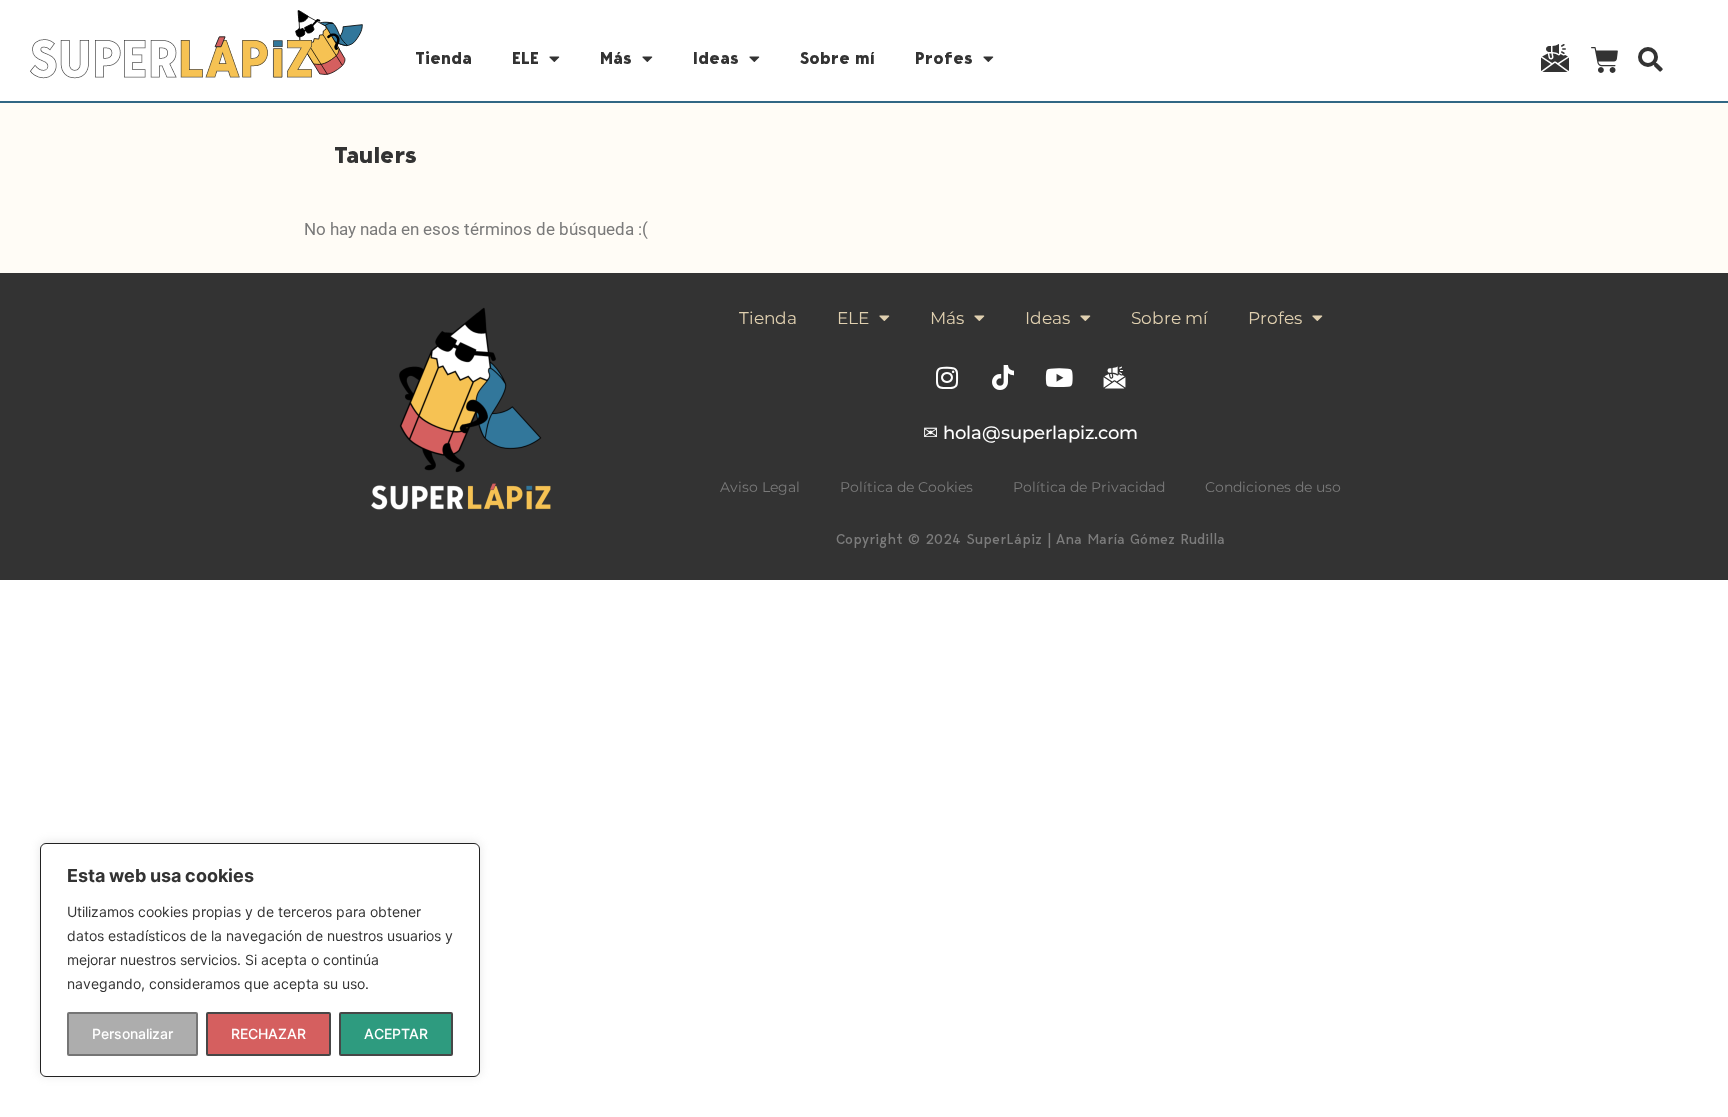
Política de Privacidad (1089, 487)
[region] (260, 960)
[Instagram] (947, 378)
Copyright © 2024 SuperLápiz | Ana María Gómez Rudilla (1030, 539)
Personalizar (132, 1033)
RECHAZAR (268, 1033)
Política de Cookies (906, 487)
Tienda (443, 58)
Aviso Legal (760, 487)
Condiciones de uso (1273, 487)
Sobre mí (837, 58)
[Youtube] (1059, 378)
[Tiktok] (1003, 378)
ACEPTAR (396, 1033)
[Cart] (1605, 63)
